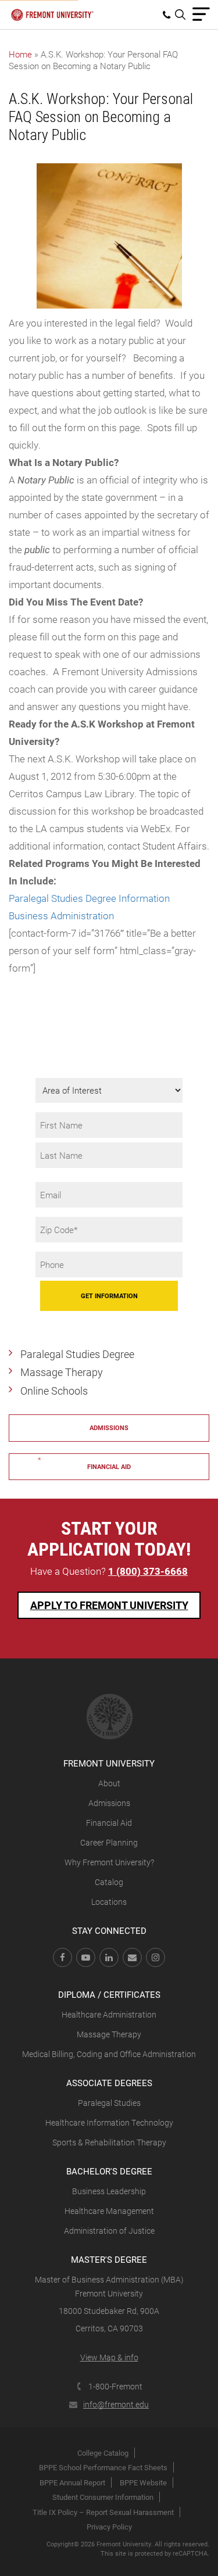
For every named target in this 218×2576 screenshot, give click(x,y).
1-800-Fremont (115, 2386)
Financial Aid (109, 1823)
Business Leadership (109, 2191)
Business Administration (61, 916)
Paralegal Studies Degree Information (89, 898)
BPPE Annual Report (72, 2482)
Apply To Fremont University (109, 1605)
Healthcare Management (109, 2211)
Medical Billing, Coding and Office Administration (109, 2054)
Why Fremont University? (109, 1862)
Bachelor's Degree (109, 2171)
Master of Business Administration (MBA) (109, 2279)
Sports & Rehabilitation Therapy (109, 2142)
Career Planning (109, 1842)
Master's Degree (109, 2259)
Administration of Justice (109, 2231)
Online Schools (54, 1391)
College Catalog (103, 2453)
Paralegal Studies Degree (77, 1354)
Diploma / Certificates (109, 1994)
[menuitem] (169, 15)
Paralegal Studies (109, 2103)
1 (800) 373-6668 (148, 1571)
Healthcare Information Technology (109, 2122)
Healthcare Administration (109, 2014)
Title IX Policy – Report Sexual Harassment (103, 2512)
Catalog (109, 1882)
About (109, 1783)
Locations (109, 1902)
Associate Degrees (109, 2083)
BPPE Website (143, 2482)
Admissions (109, 1427)
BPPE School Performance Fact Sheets (103, 2467)
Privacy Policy (109, 2527)
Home (20, 54)
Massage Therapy (62, 1372)
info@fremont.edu (116, 2404)
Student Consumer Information (103, 2497)
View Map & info (109, 2357)
